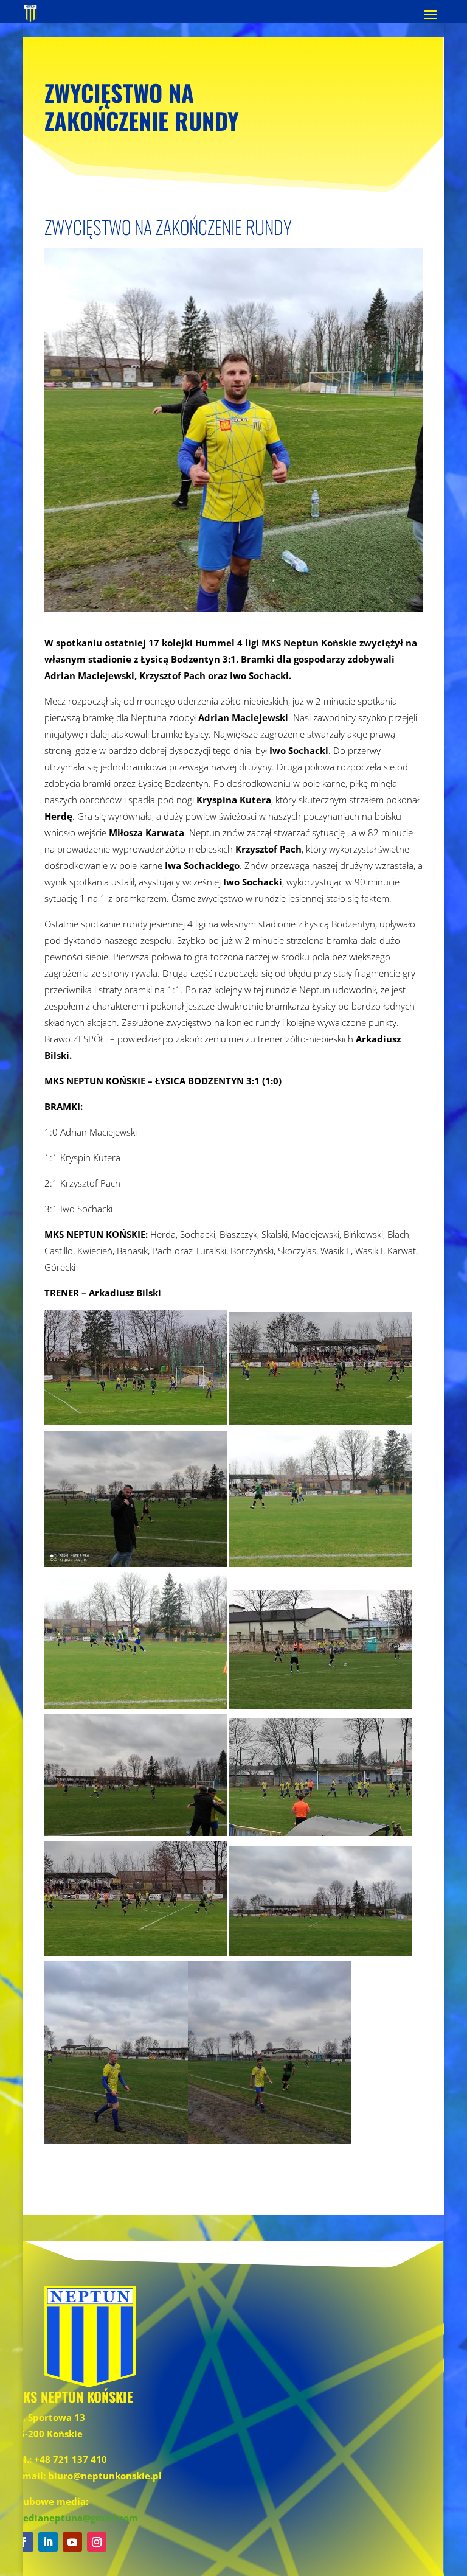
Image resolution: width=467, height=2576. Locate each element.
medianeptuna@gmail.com (76, 2518)
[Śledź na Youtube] (72, 2542)
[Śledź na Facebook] (24, 2542)
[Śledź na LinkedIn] (48, 2542)
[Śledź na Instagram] (97, 2542)
